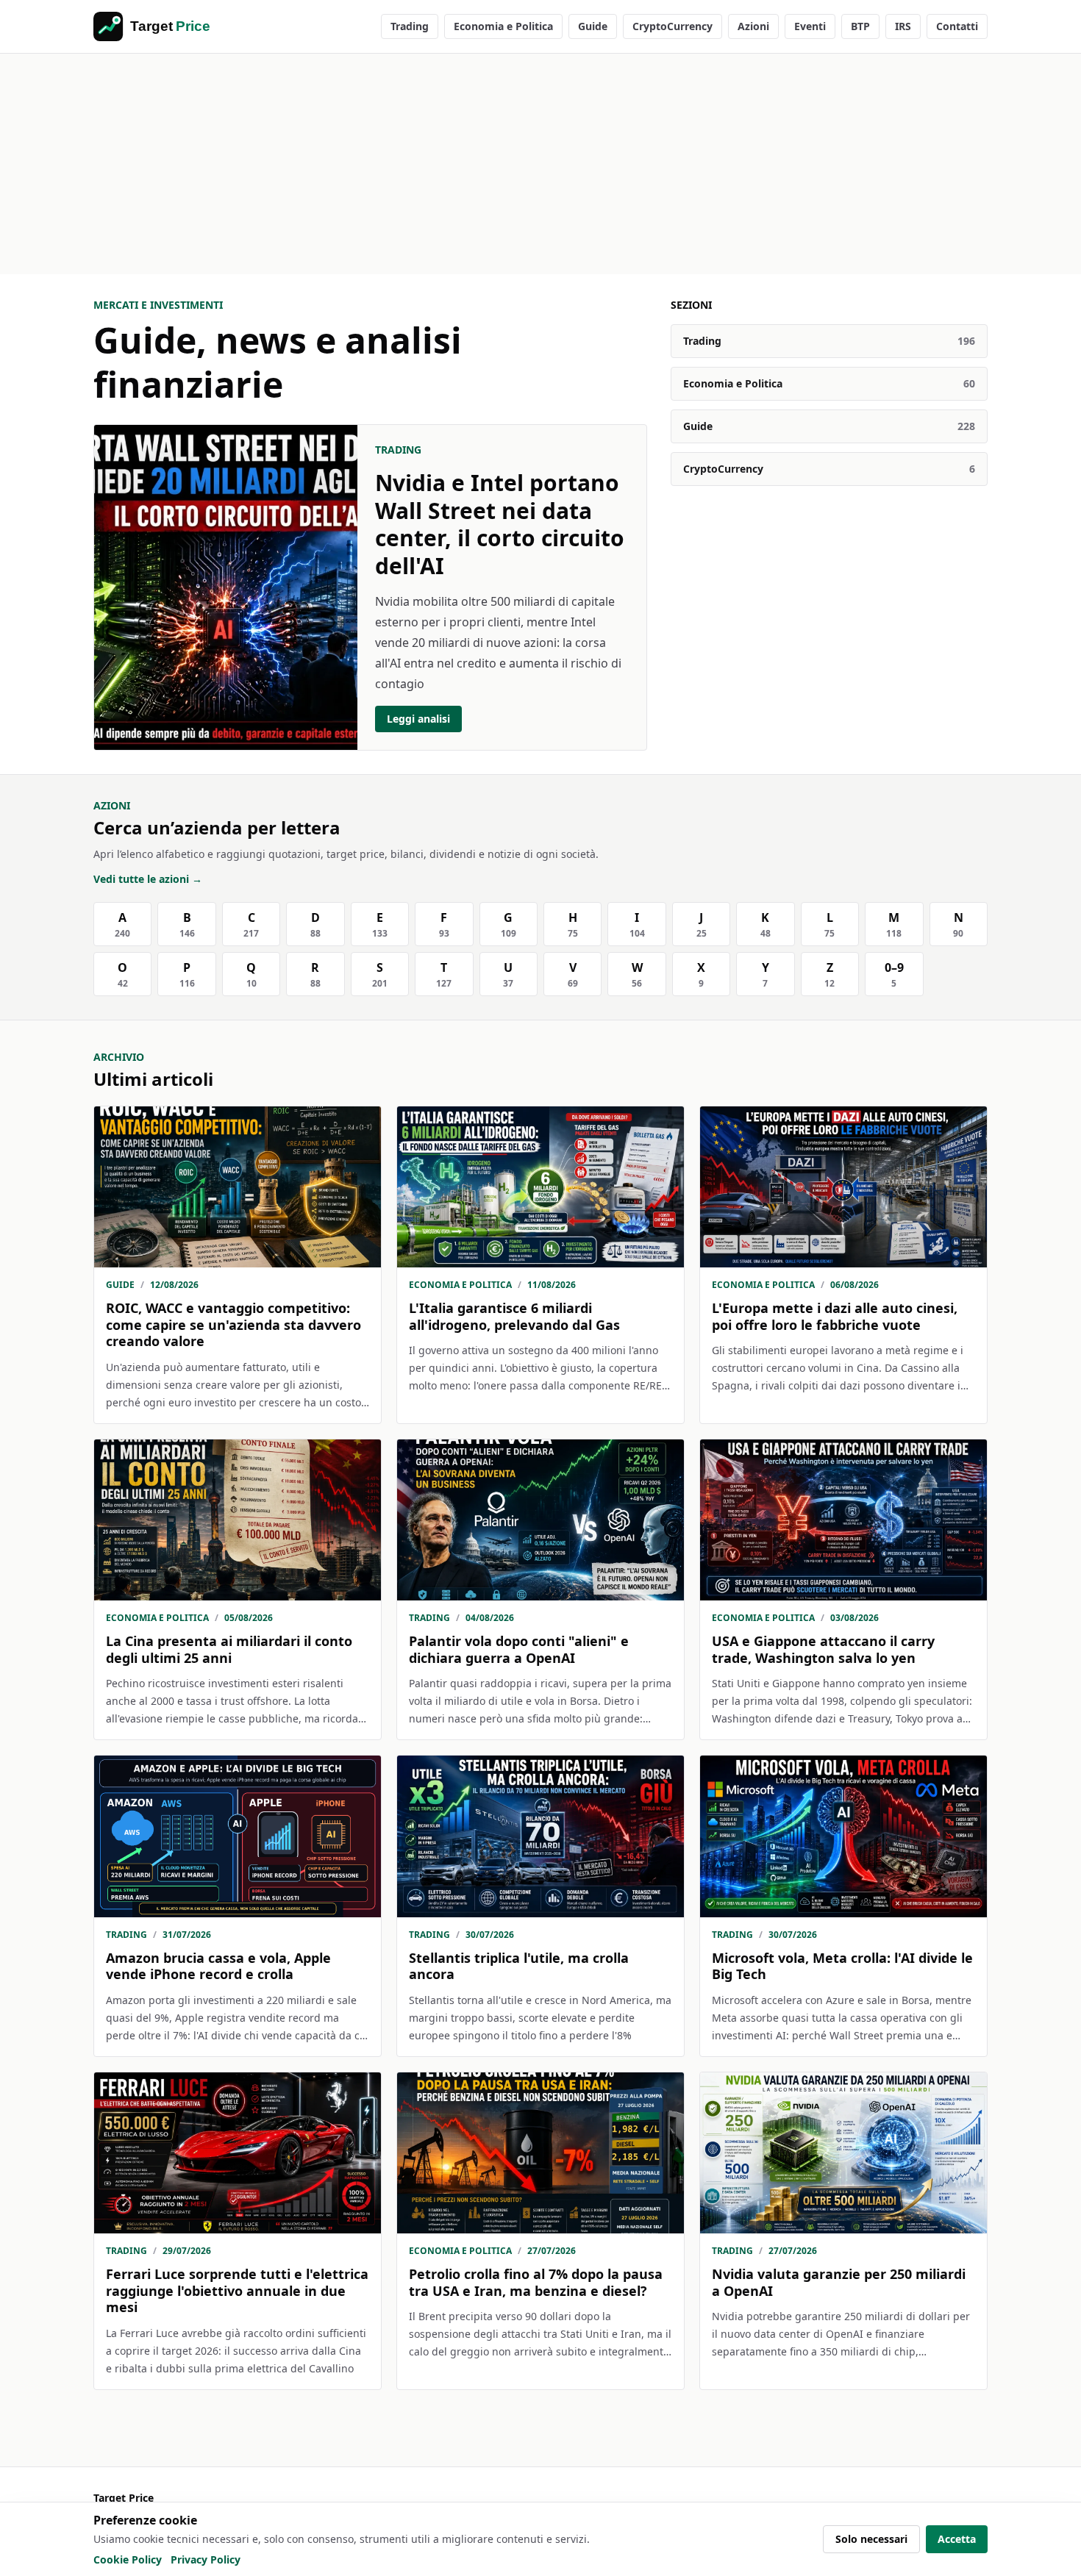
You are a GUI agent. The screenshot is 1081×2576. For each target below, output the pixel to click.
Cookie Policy (128, 2559)
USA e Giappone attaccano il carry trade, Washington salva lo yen (823, 1649)
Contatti (957, 26)
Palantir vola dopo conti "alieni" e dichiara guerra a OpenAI (519, 1649)
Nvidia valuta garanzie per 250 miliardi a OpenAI (839, 2282)
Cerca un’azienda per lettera (217, 827)
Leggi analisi (418, 719)
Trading (410, 26)
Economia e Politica (503, 26)
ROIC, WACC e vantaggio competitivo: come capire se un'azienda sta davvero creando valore (233, 1324)
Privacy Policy (206, 2559)
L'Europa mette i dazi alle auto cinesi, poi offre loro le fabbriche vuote (835, 1316)
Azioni (753, 26)
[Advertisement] (540, 164)
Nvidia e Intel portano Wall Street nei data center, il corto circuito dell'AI (500, 524)
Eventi (810, 26)
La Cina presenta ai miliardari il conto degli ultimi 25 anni (229, 1649)
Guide (593, 26)
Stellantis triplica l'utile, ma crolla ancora (519, 1966)
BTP (860, 26)
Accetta (957, 2539)
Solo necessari (871, 2539)
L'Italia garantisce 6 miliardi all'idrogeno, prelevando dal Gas (514, 1316)
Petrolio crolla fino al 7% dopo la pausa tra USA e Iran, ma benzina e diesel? (536, 2282)
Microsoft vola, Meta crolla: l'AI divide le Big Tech (842, 1966)
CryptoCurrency (672, 26)
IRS (903, 26)
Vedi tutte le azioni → (148, 879)
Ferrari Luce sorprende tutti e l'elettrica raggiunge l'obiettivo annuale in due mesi (237, 2290)
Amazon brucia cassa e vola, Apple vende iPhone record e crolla (218, 1966)
